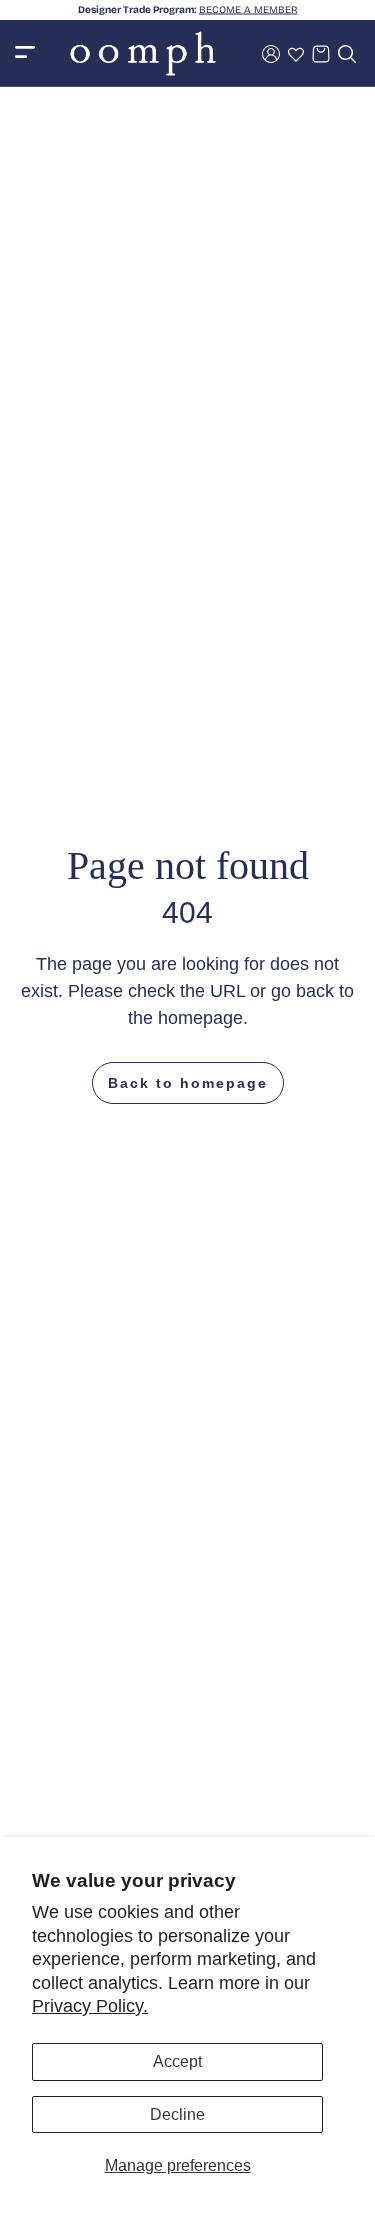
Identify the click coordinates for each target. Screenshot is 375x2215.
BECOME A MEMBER (248, 10)
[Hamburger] (25, 53)
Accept (177, 2061)
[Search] (347, 54)
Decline (177, 2114)
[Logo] (143, 53)
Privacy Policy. (90, 2006)
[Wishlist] (296, 54)
